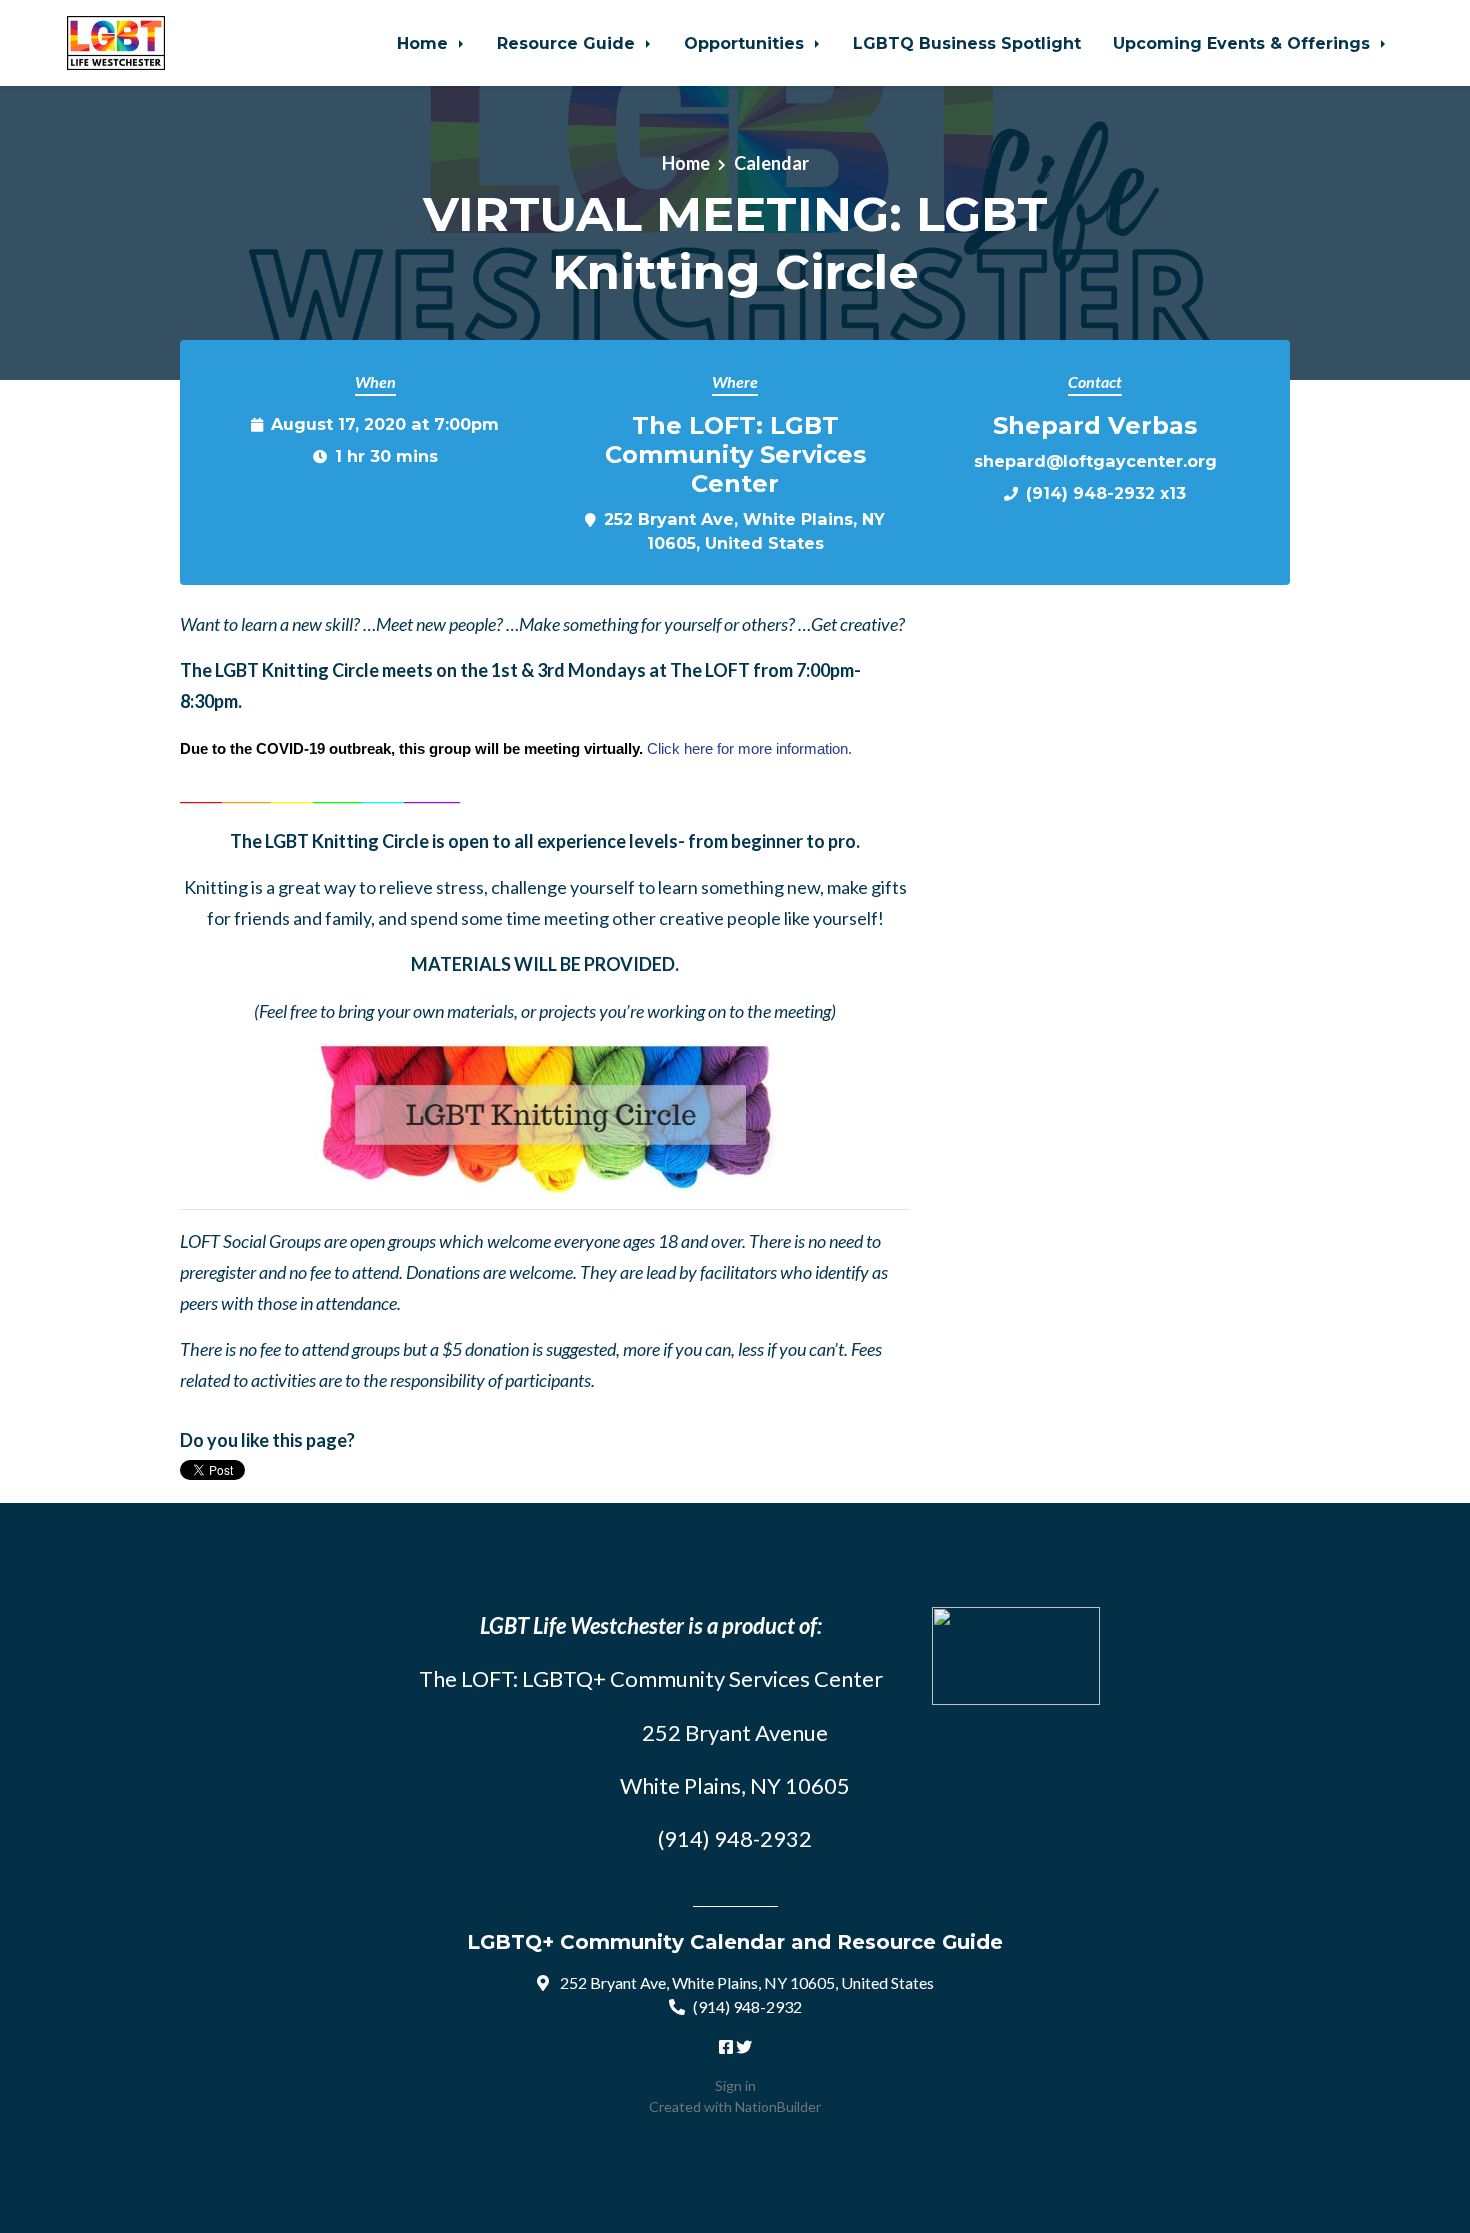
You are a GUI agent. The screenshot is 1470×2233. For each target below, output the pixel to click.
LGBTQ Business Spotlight (967, 43)
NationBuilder (778, 2106)
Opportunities (746, 43)
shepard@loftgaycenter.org (1095, 461)
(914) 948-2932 (747, 2006)
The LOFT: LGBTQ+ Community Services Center (651, 1678)
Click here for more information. (749, 748)
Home (425, 43)
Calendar (771, 163)
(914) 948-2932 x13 (1106, 493)
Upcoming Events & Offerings (1244, 43)
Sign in (735, 2085)
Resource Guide (568, 43)
